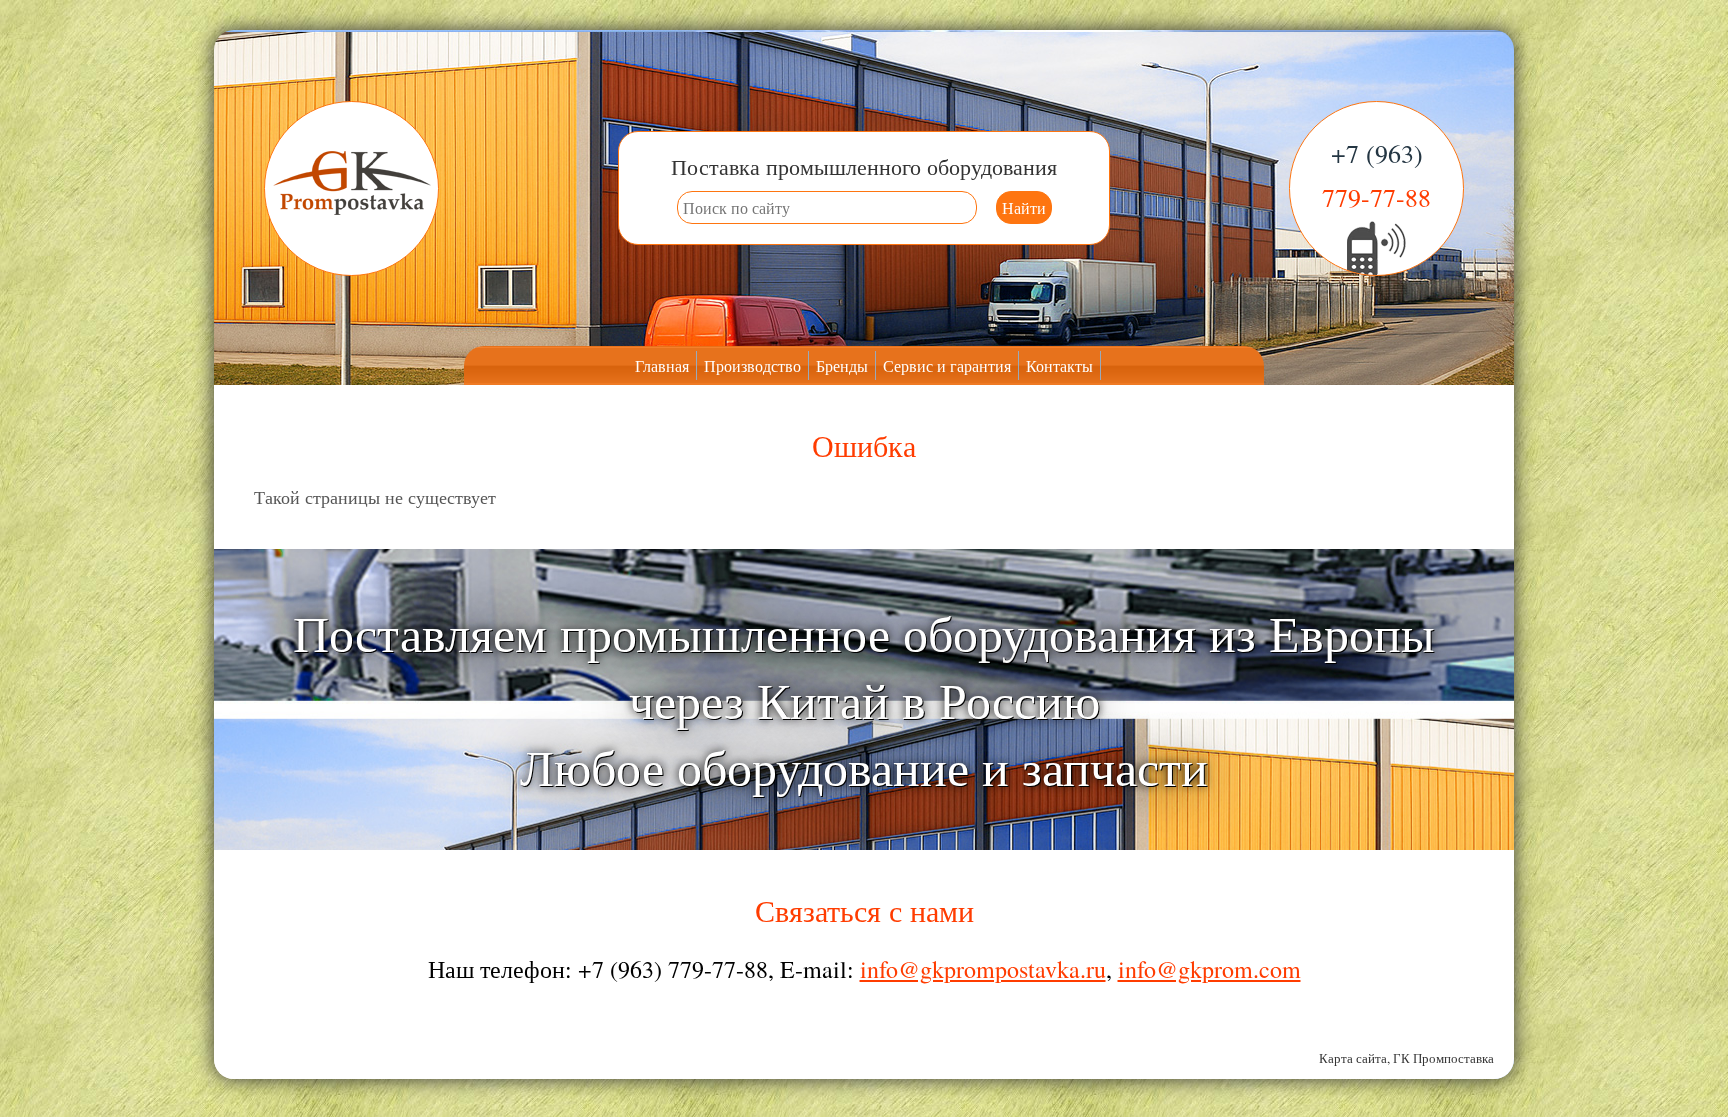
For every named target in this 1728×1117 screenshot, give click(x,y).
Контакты (1059, 365)
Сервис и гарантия (947, 365)
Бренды (842, 365)
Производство (752, 365)
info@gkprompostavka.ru (983, 969)
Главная (662, 365)
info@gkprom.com (1209, 969)
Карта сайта (1353, 1058)
